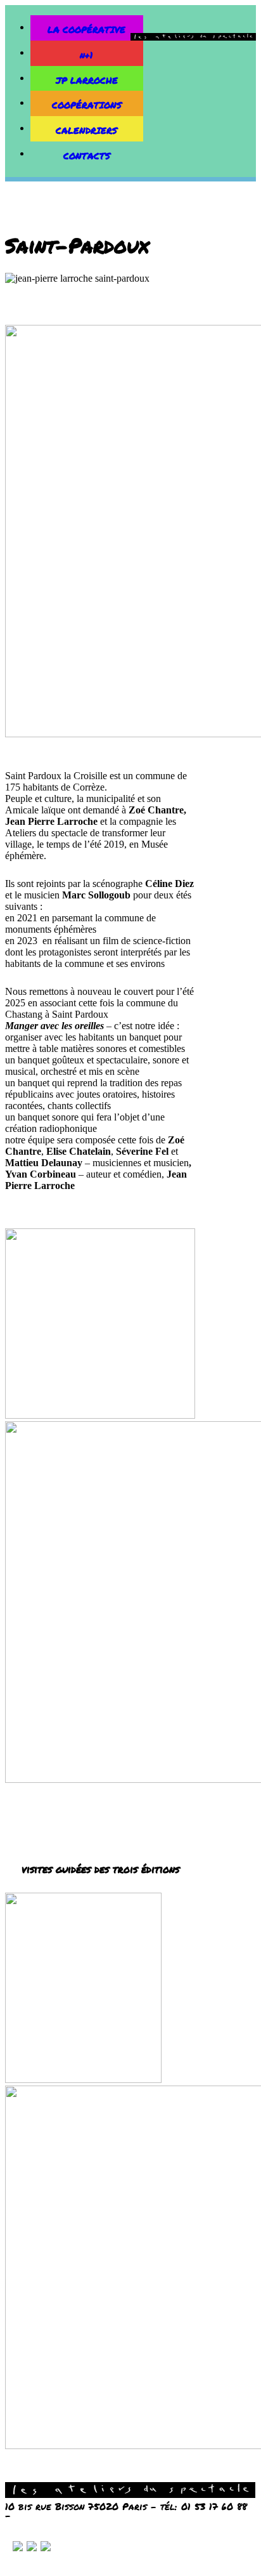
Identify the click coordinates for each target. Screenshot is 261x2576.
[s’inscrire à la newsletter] (18, 2548)
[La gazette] (32, 2548)
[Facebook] (46, 2548)
